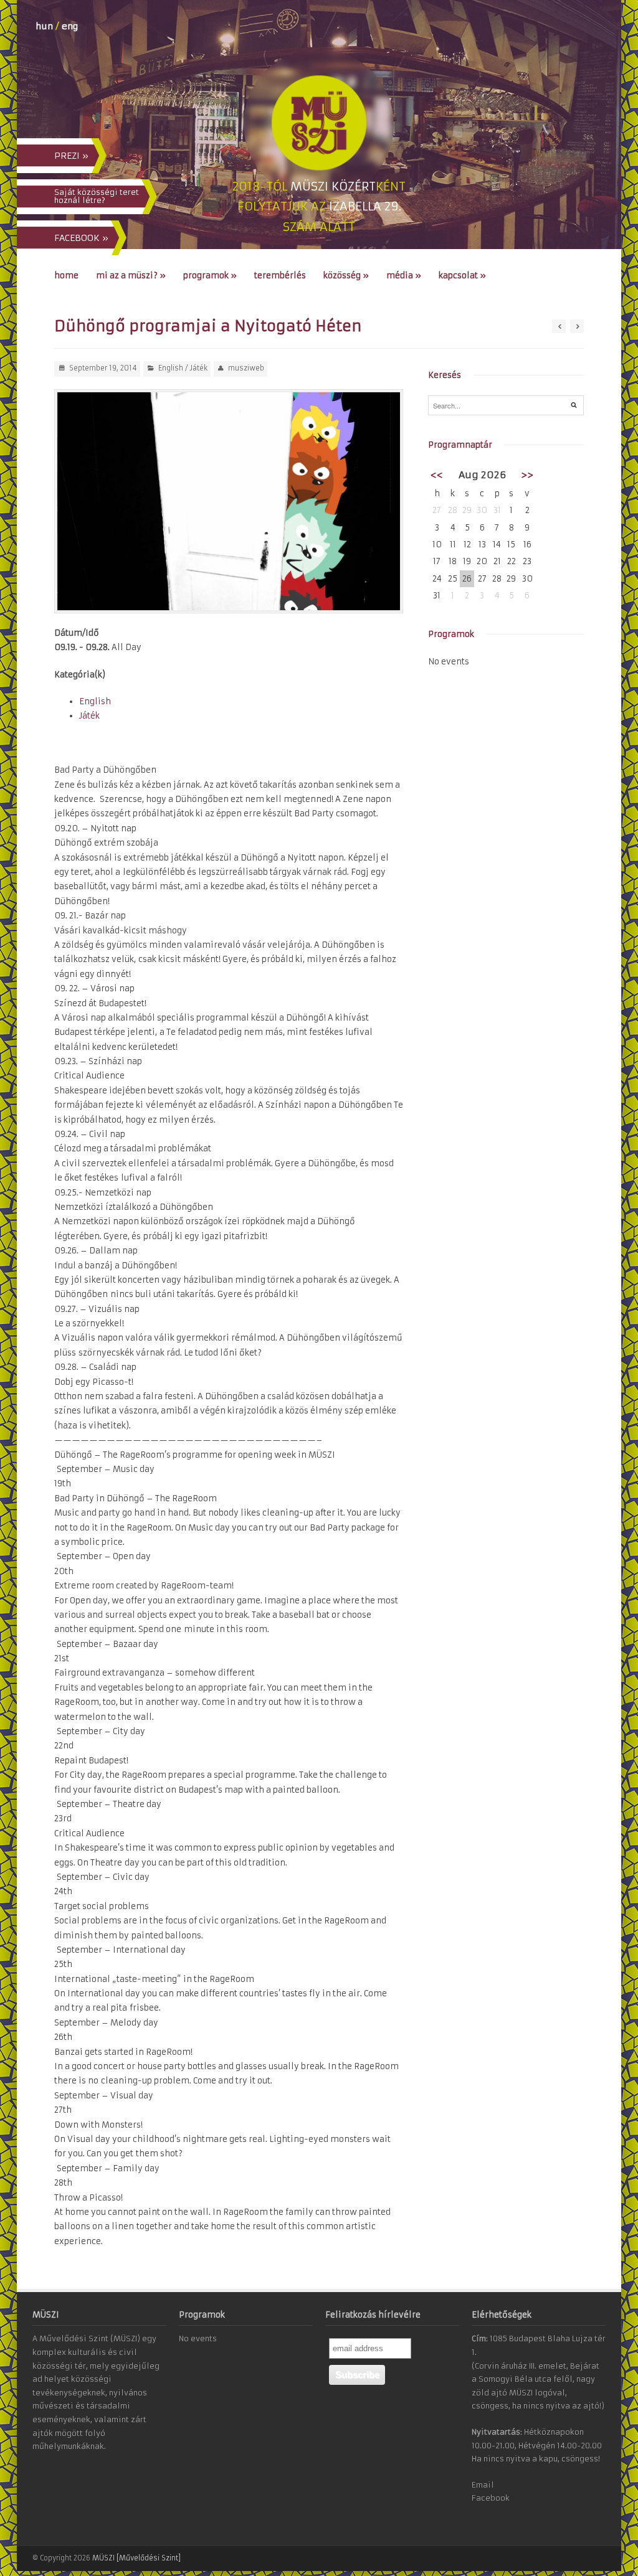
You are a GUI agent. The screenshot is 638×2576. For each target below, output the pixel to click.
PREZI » (71, 156)
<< (437, 475)
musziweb (246, 368)
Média (404, 276)
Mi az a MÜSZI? (131, 276)
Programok (210, 276)
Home (66, 276)
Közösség (346, 276)
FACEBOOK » (81, 238)
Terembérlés (280, 276)
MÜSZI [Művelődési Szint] (136, 2558)
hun (44, 26)
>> (527, 475)
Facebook (491, 2498)
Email (483, 2485)
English (171, 368)
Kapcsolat (462, 276)
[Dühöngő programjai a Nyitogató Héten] (229, 501)
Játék (199, 368)
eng (70, 26)
